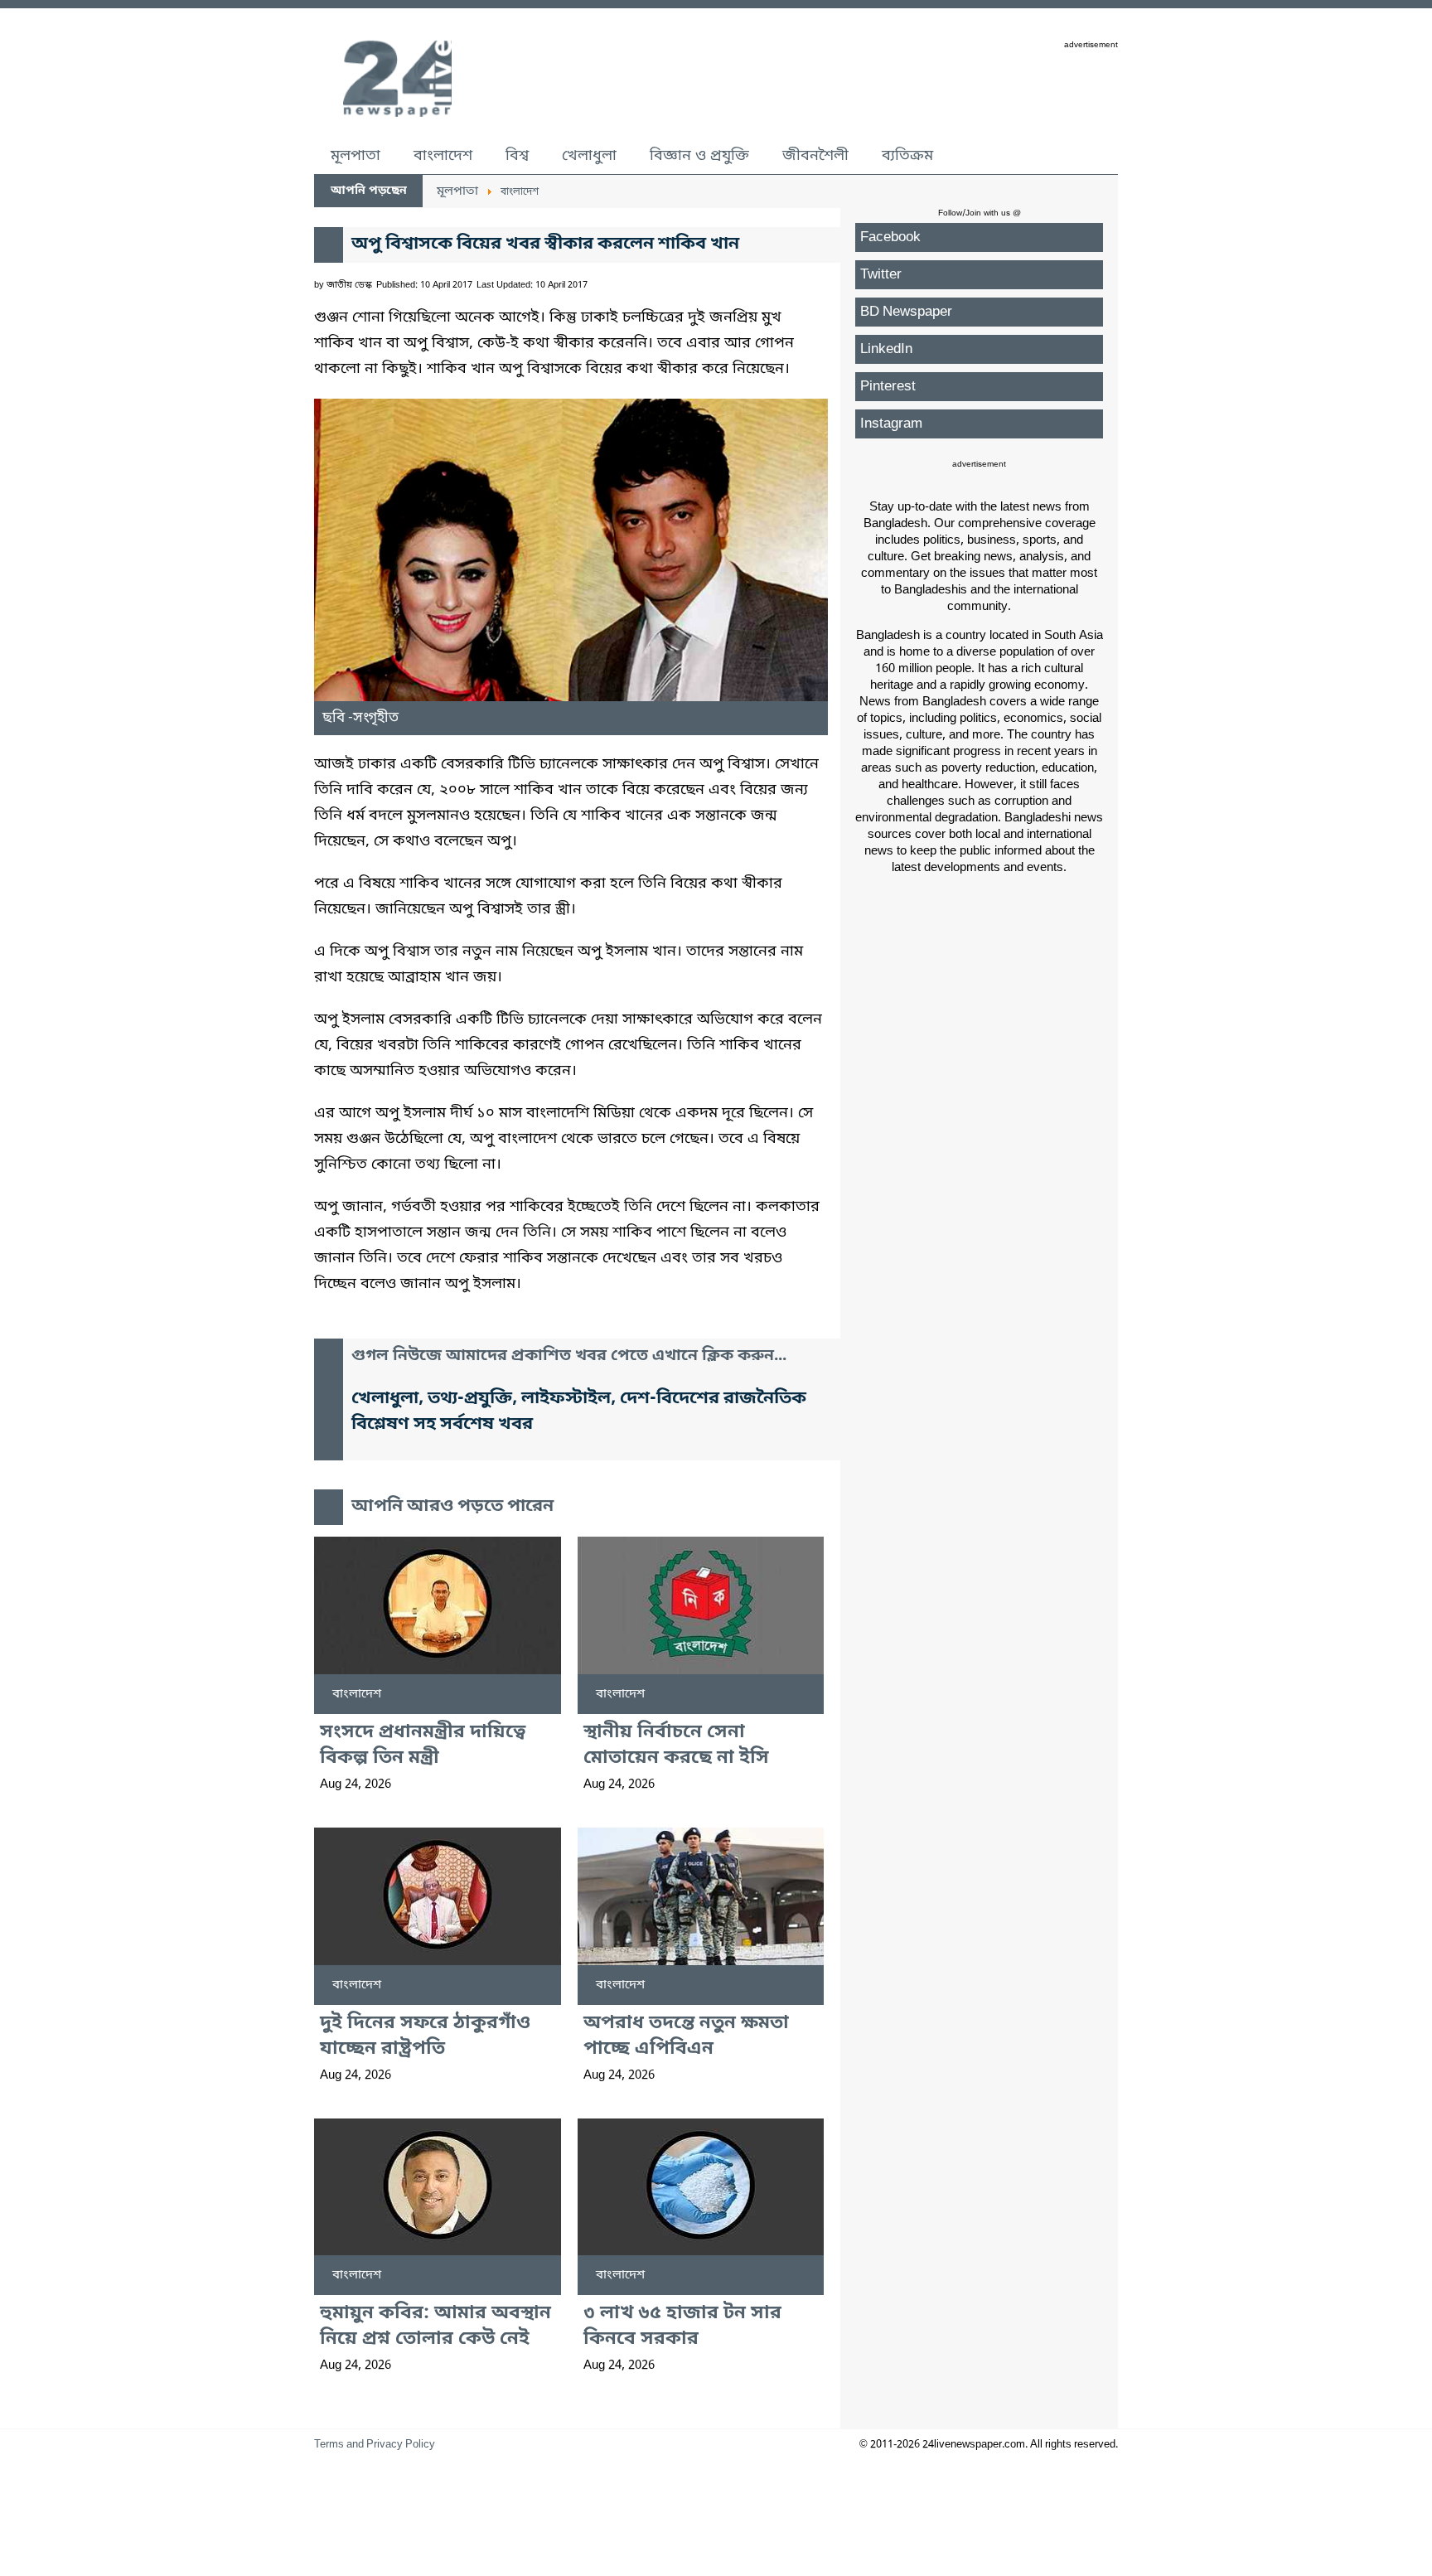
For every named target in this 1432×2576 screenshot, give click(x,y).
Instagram (891, 424)
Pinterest (888, 387)
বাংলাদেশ (443, 156)
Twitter (881, 275)
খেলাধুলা (589, 156)
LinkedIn (886, 349)
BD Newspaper (906, 312)
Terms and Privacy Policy (375, 2445)
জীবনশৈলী (815, 156)
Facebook (890, 237)
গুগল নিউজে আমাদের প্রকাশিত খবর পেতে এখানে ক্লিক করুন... (569, 1356)
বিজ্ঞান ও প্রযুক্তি (699, 156)
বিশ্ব (517, 156)
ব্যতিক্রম (907, 156)
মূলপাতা (356, 156)
